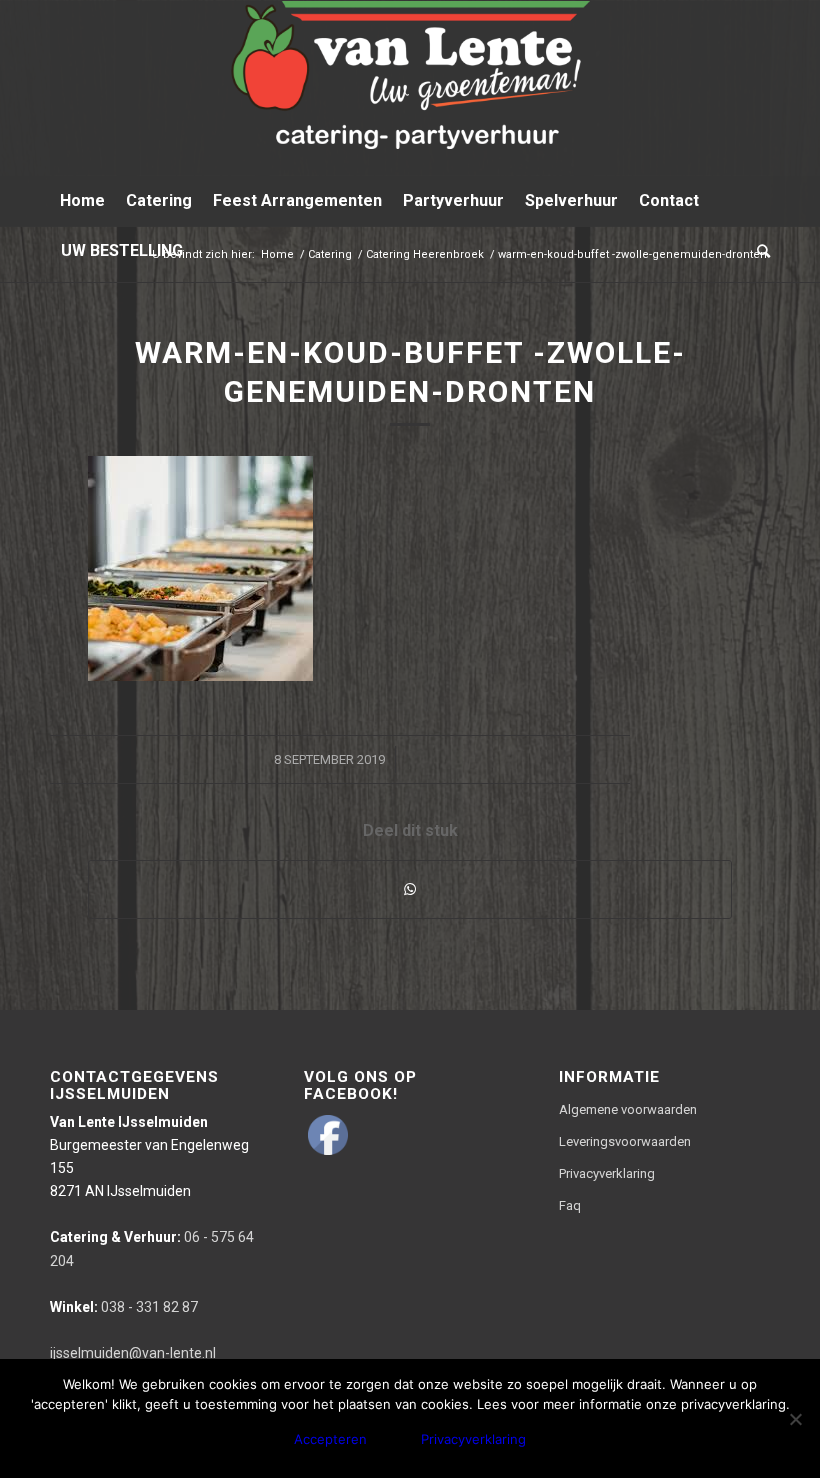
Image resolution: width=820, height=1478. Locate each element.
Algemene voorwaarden (628, 1109)
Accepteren (330, 1439)
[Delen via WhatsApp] (410, 889)
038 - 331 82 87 (124, 1307)
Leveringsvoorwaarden (625, 1141)
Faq (570, 1205)
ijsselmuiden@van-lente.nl (133, 1353)
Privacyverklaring (607, 1173)
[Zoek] (758, 251)
